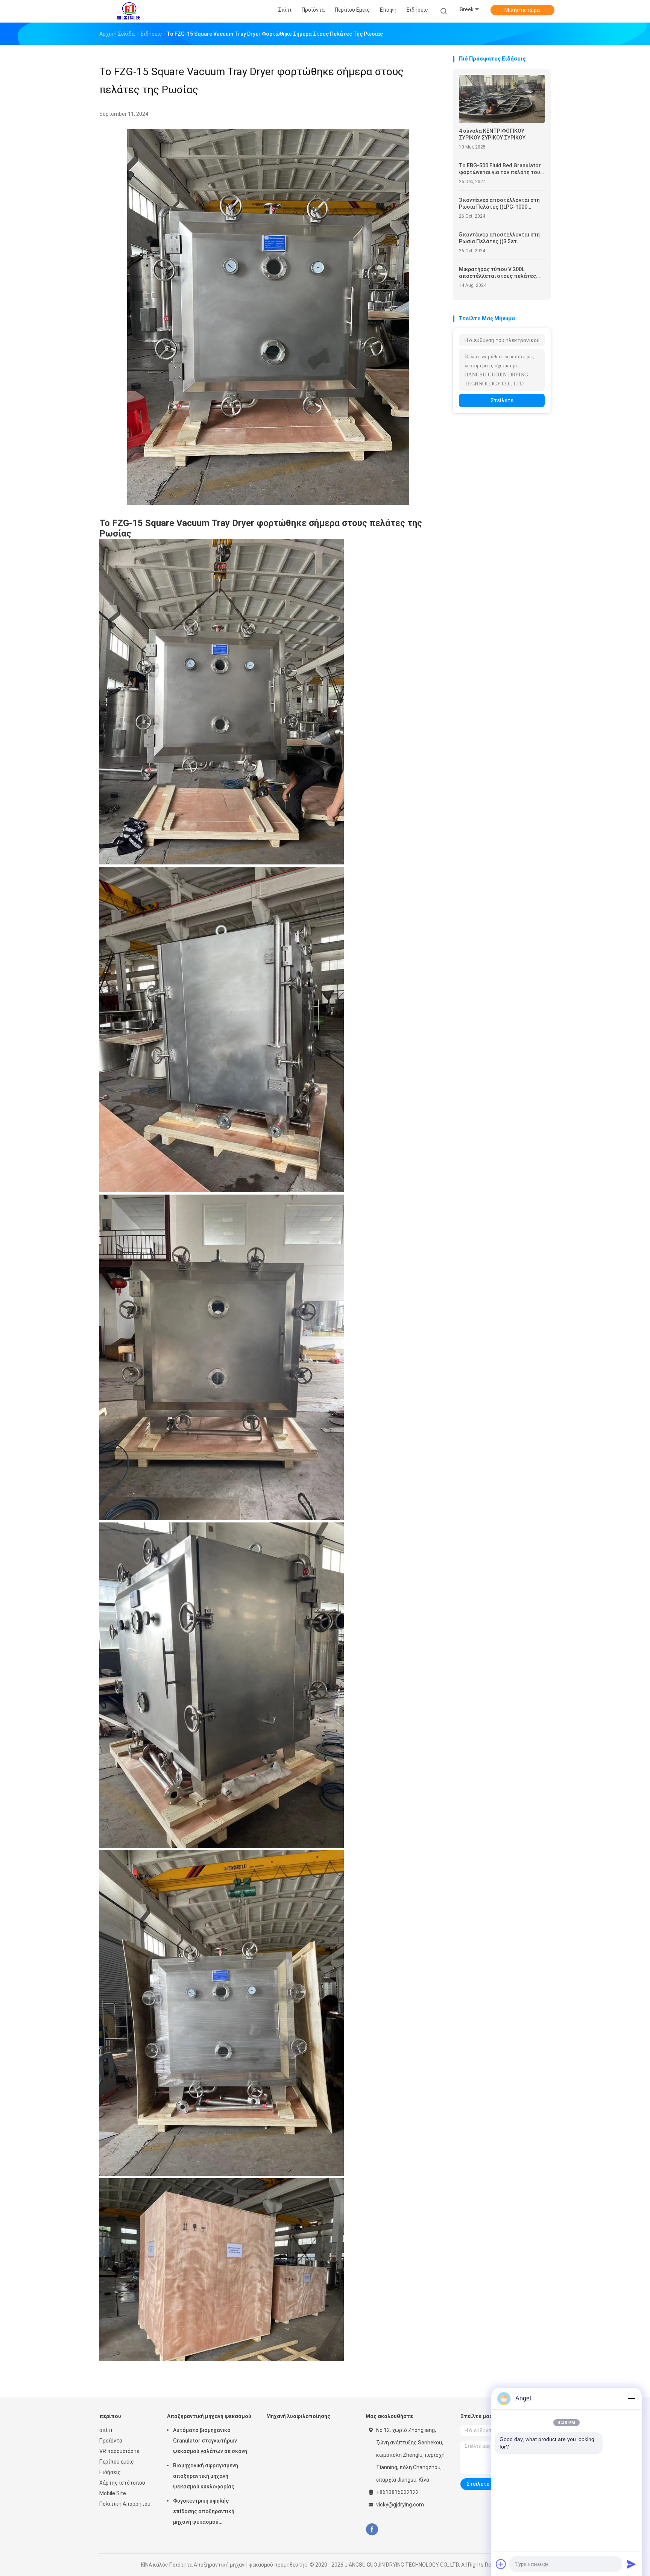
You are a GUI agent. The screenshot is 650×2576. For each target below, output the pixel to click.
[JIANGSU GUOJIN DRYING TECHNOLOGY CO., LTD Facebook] (372, 2530)
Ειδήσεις (110, 2472)
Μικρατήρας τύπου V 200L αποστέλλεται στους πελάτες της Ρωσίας (497, 273)
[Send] (631, 2564)
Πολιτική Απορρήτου (125, 2504)
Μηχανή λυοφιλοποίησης (298, 2416)
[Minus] (631, 2399)
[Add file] (501, 2564)
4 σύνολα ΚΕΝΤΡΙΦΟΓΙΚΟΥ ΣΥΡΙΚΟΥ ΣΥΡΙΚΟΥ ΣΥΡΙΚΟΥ (492, 134)
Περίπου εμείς (117, 2462)
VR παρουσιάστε (119, 2451)
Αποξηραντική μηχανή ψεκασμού (209, 2416)
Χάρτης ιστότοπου (122, 2483)
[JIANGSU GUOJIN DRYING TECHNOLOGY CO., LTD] (129, 11)
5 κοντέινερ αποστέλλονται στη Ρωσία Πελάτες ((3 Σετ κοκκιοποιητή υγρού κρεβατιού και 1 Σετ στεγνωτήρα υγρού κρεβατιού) (499, 238)
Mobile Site (113, 2493)
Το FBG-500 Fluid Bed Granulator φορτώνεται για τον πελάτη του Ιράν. (500, 169)
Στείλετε (502, 400)
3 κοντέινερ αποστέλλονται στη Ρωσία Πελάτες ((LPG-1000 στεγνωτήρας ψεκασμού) (499, 204)
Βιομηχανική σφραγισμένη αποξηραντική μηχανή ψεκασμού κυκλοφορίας (206, 2476)
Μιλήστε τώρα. (523, 10)
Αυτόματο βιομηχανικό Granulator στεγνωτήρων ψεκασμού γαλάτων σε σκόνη (210, 2441)
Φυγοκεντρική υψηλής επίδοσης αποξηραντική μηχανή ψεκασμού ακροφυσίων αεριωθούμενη (208, 2512)
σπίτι (106, 2430)
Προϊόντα (111, 2441)
